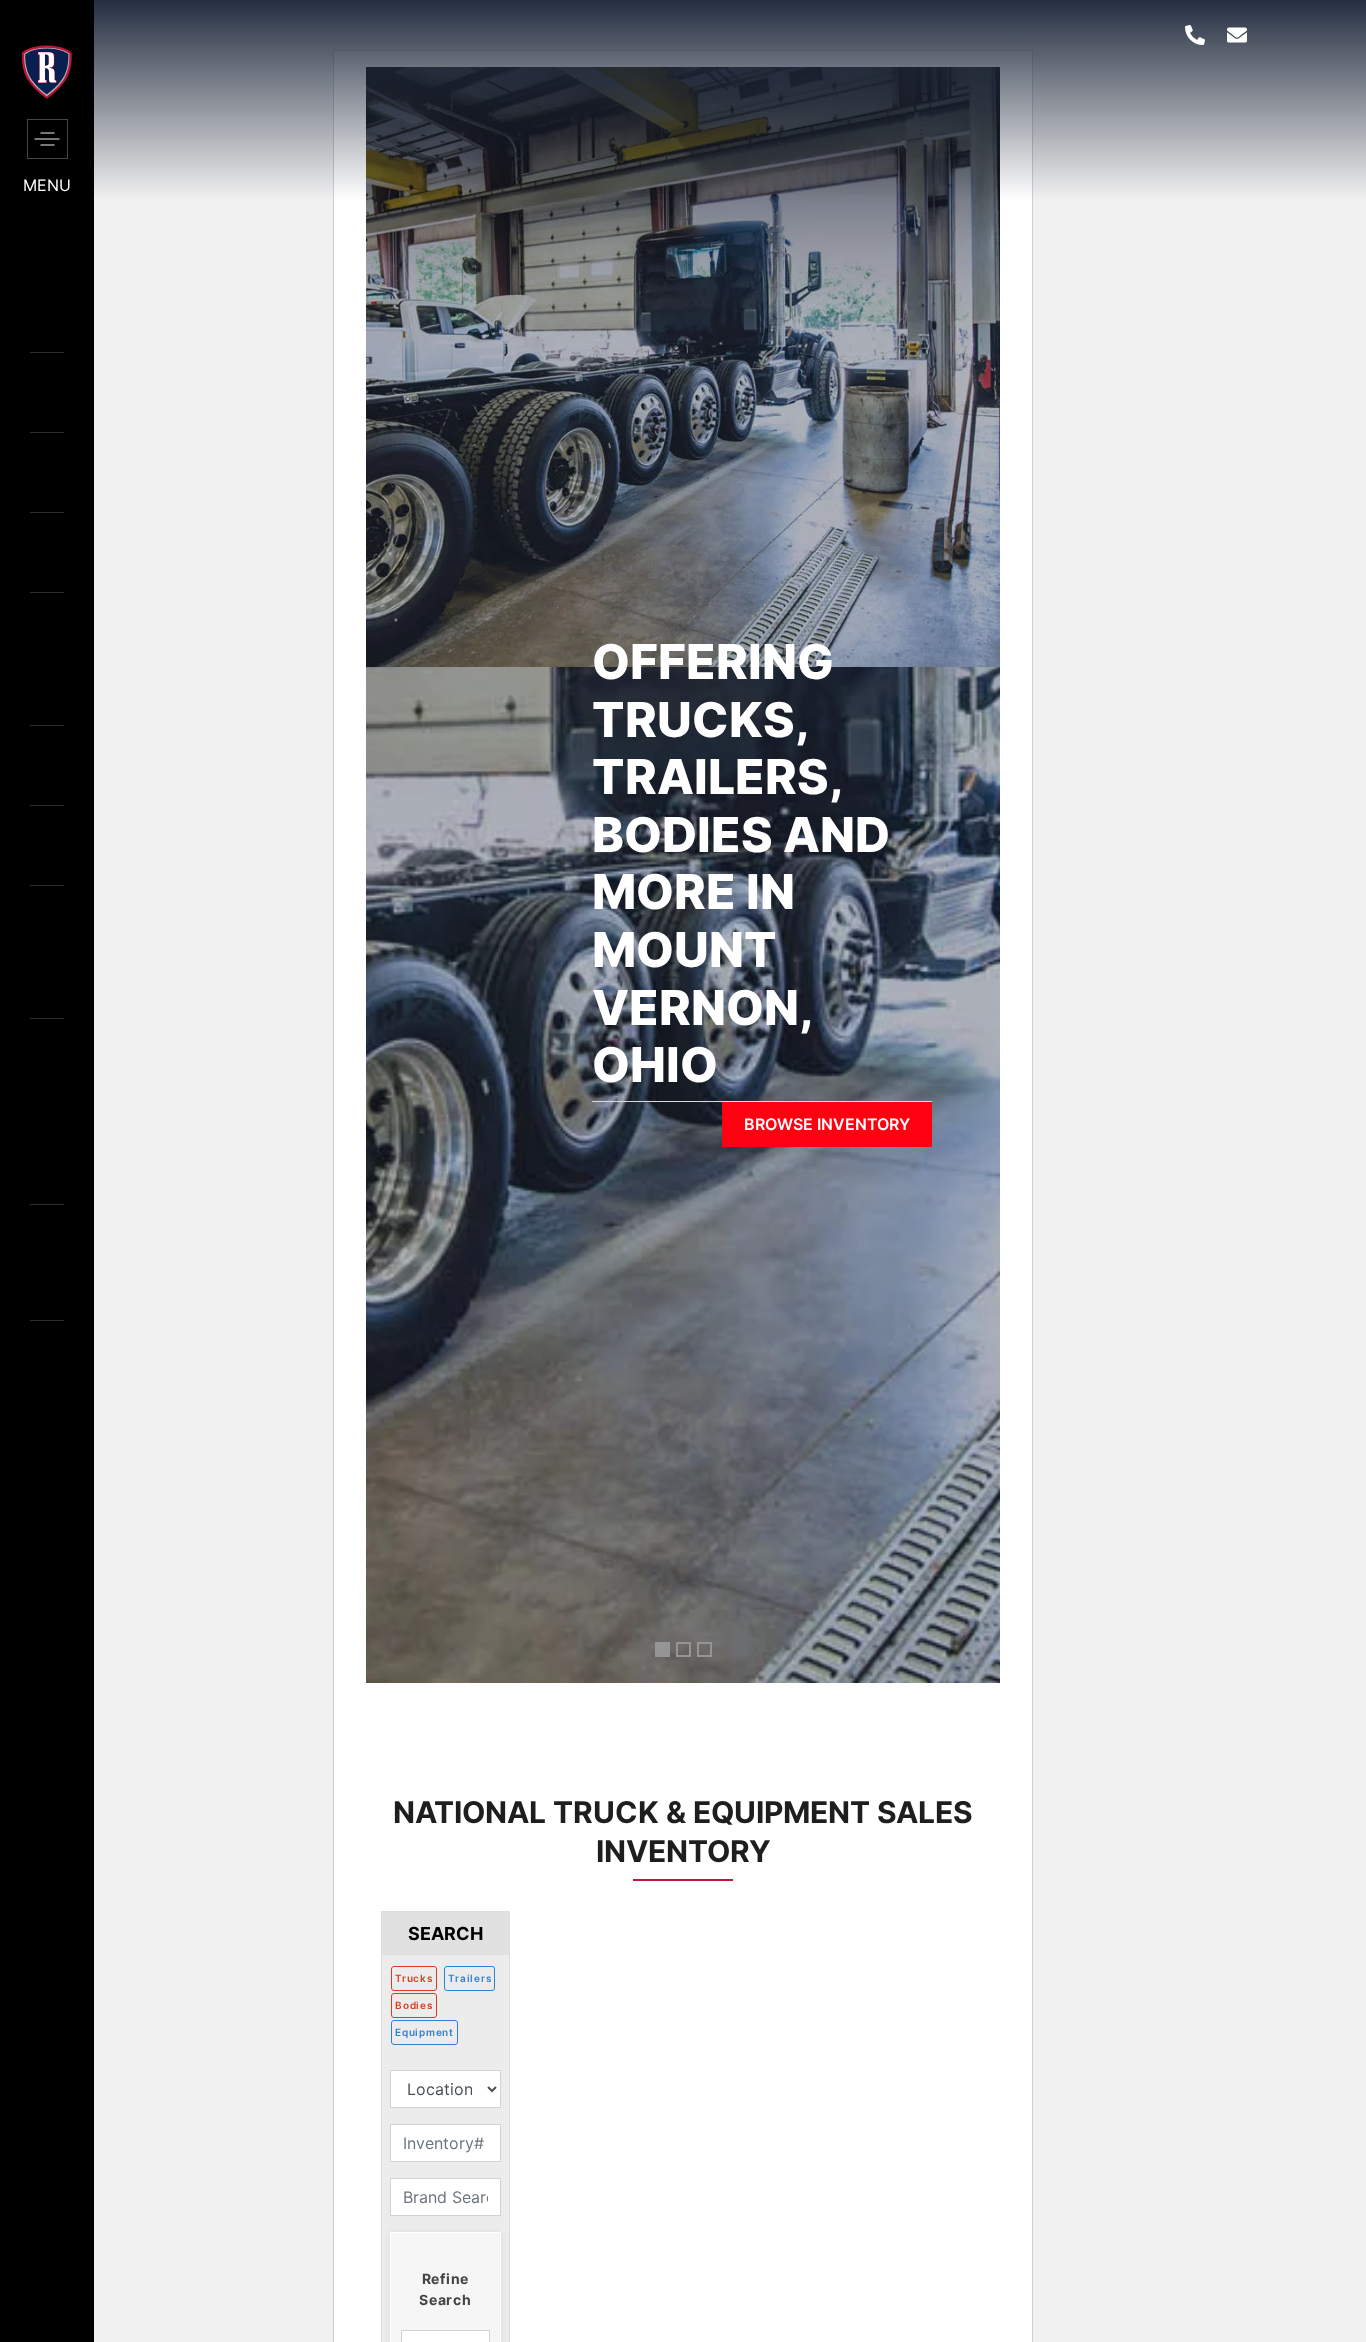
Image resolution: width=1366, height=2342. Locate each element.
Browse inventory (827, 1124)
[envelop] (1237, 35)
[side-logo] (47, 93)
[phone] (1195, 35)
